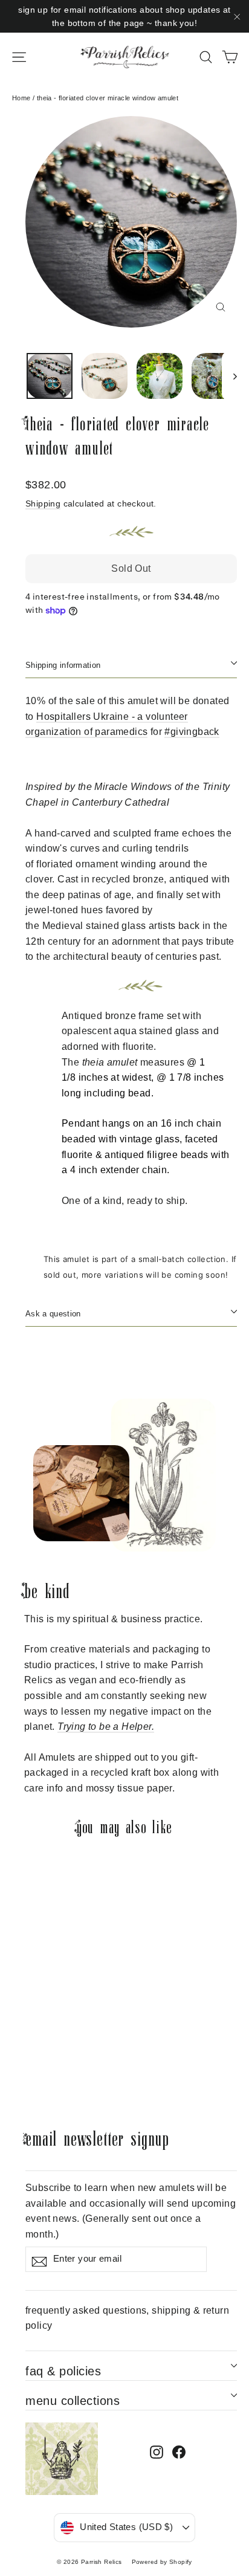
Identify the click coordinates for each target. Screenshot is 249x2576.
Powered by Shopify (162, 2562)
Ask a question (53, 1314)
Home (21, 98)
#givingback (192, 732)
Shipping (43, 504)
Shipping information (63, 665)
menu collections (73, 2401)
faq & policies (63, 2371)
